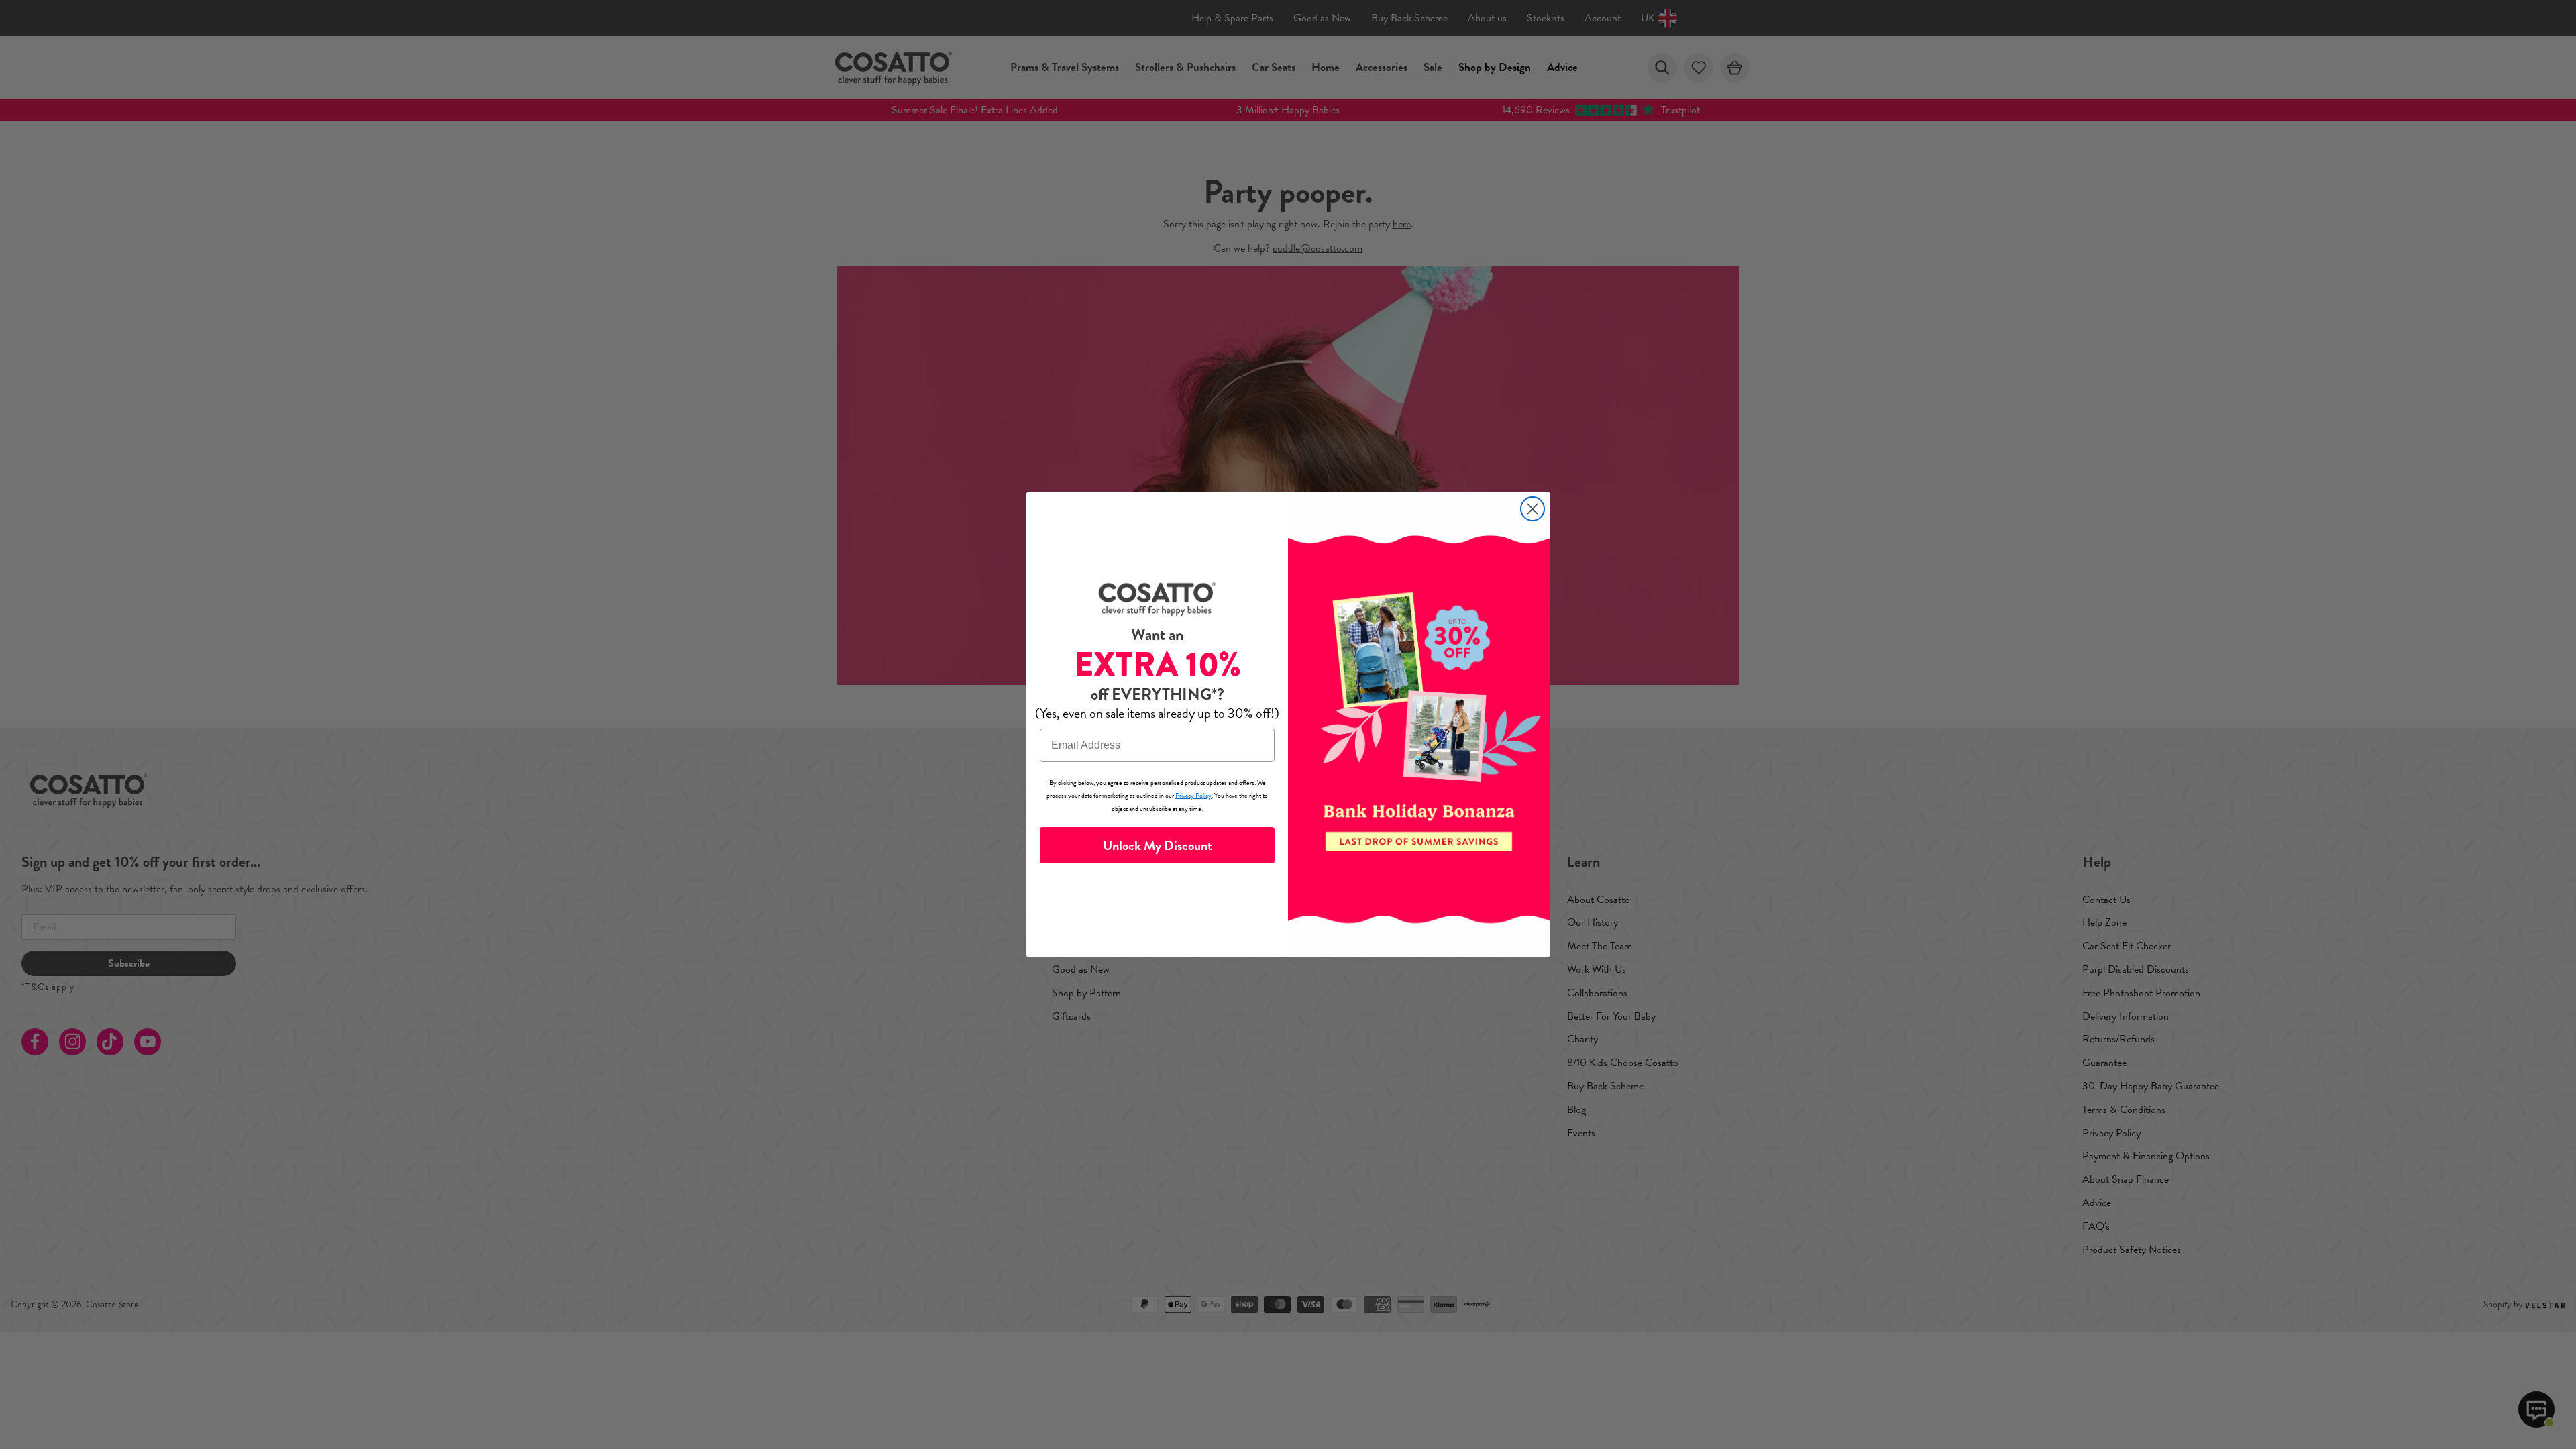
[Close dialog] (1533, 509)
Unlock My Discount (1158, 845)
